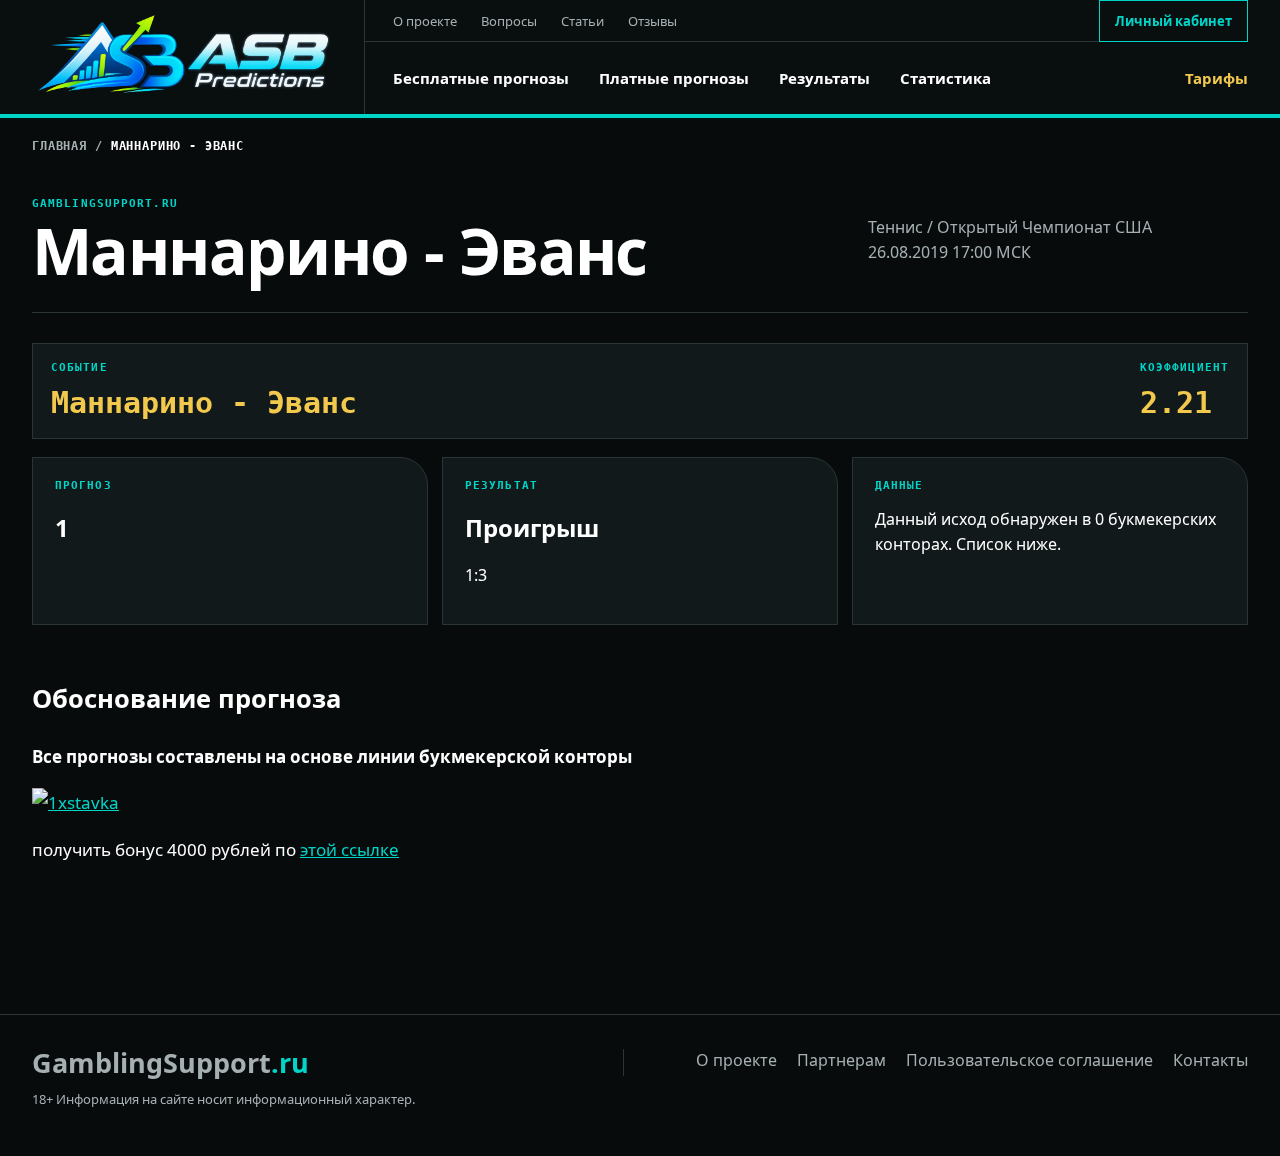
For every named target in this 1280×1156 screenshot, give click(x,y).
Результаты (824, 78)
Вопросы (509, 21)
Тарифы (1216, 78)
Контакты (1210, 1060)
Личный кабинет (1173, 21)
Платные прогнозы (674, 78)
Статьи (582, 21)
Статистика (945, 78)
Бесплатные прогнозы (481, 78)
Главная (59, 146)
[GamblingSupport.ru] (198, 57)
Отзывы (652, 21)
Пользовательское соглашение (1029, 1060)
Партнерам (841, 1060)
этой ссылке (349, 849)
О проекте (425, 21)
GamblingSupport (170, 1062)
